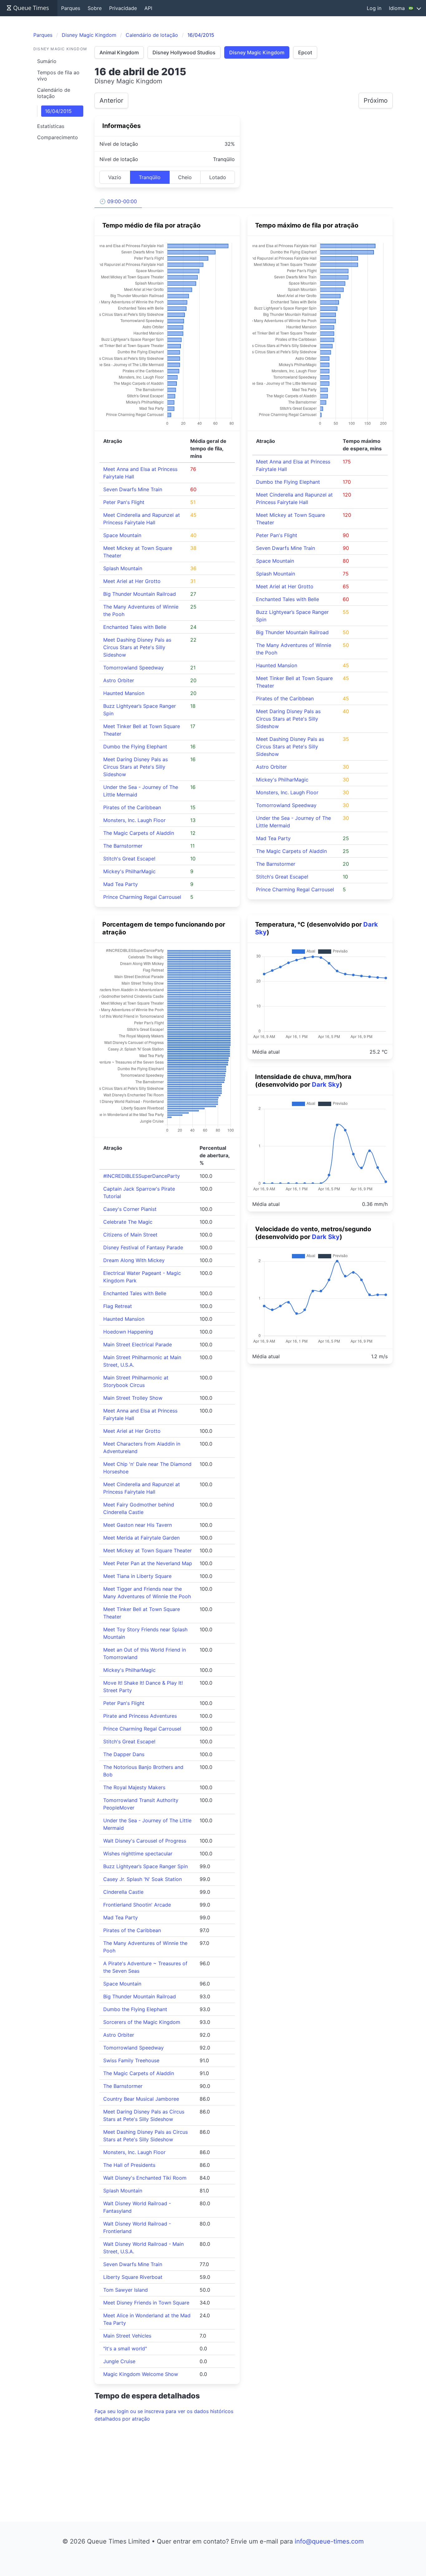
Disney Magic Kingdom (257, 52)
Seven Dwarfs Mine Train (133, 489)
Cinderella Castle (123, 1892)
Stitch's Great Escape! (129, 859)
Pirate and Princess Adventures (140, 1716)
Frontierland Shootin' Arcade (137, 1905)
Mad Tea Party (121, 884)
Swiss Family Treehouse (131, 2060)
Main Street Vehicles (127, 2336)
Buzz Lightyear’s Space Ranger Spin (145, 1866)
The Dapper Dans (124, 1754)
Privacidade (123, 8)
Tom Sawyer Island (126, 2290)
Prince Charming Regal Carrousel (142, 897)
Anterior (111, 100)
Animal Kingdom (119, 52)
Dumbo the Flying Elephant (135, 747)
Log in (374, 8)
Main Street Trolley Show (133, 1398)
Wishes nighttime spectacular (138, 1854)
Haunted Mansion (124, 693)
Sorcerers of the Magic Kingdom (142, 2022)
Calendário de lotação (54, 93)
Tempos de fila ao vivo (58, 76)
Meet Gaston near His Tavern (138, 1525)
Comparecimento (58, 137)
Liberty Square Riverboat (133, 2277)
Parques (71, 8)
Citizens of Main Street (130, 1235)
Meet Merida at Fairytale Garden (141, 1538)
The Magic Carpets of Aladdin (139, 833)
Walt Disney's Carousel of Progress (145, 1841)
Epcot (305, 52)
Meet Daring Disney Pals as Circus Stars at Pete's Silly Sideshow (136, 767)
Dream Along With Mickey (134, 1260)
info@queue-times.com (329, 2541)
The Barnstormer (123, 846)
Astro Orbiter (119, 680)
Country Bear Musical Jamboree (141, 2099)
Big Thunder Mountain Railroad (140, 594)
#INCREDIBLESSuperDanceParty (142, 1176)
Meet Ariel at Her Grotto (132, 581)
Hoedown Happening (128, 1332)
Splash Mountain (123, 568)
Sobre (95, 8)
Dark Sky (326, 1085)
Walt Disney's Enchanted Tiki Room (145, 2178)
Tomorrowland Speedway (133, 668)
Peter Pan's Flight (124, 502)
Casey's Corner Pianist (130, 1209)
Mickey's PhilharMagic (129, 871)
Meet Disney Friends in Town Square (146, 2303)
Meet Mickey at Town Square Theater (148, 1550)
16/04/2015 (58, 111)
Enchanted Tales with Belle (135, 627)
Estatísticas (51, 126)
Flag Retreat (118, 1306)
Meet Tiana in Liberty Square (137, 1576)
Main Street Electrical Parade (138, 1344)
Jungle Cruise (119, 2361)
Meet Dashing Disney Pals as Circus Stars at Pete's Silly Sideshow (137, 647)
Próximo (376, 100)
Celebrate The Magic (128, 1222)
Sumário (47, 61)
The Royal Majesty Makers (134, 1787)
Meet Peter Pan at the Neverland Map (148, 1563)
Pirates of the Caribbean (132, 807)
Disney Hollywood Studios (184, 52)
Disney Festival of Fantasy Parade (143, 1247)
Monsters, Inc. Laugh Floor (134, 820)
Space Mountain (122, 535)
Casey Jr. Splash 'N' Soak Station (143, 1879)
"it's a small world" (125, 2348)
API (148, 8)
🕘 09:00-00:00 (118, 201)
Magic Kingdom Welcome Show (141, 2374)
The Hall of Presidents (129, 2165)
